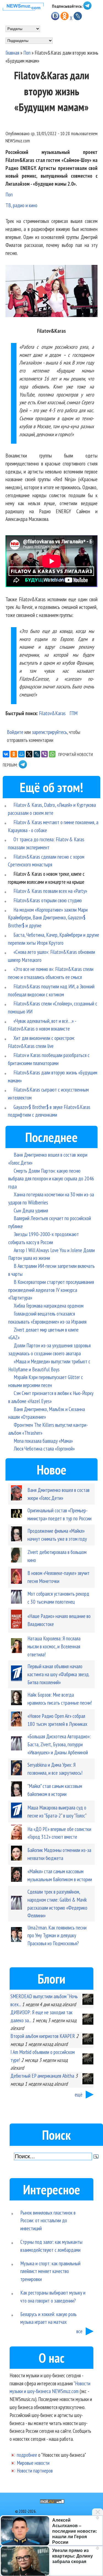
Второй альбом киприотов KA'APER (43, 2036)
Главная (12, 53)
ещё (79, 2094)
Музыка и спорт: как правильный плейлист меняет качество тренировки (50, 2271)
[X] (29, 754)
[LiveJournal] (37, 754)
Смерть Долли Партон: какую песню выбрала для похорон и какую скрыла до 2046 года (51, 1179)
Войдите (15, 732)
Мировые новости (33, 2463)
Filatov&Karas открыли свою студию (48, 900)
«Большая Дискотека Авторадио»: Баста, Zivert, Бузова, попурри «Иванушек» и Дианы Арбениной (59, 1744)
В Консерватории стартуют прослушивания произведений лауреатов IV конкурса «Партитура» (51, 1290)
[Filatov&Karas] (51, 292)
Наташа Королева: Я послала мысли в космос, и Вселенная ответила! (54, 1646)
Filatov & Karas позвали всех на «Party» (50, 891)
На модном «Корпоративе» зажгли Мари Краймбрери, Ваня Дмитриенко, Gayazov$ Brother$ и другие (48, 918)
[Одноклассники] (14, 754)
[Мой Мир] (21, 754)
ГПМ (73, 713)
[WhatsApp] (52, 754)
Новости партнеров (35, 2470)
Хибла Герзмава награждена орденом (49, 1306)
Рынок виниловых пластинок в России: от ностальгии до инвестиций (48, 2220)
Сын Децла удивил (31, 1210)
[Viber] (44, 754)
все (79, 2331)
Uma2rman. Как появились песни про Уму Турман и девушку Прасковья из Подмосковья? (57, 1935)
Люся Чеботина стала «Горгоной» (44, 1448)
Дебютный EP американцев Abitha (42, 2076)
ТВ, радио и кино (21, 205)
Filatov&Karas (52, 713)
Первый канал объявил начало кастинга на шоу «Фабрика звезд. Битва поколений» (58, 1674)
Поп (27, 53)
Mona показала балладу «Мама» (43, 1441)
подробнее (27, 2455)
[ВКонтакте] (6, 754)
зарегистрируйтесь (49, 732)
